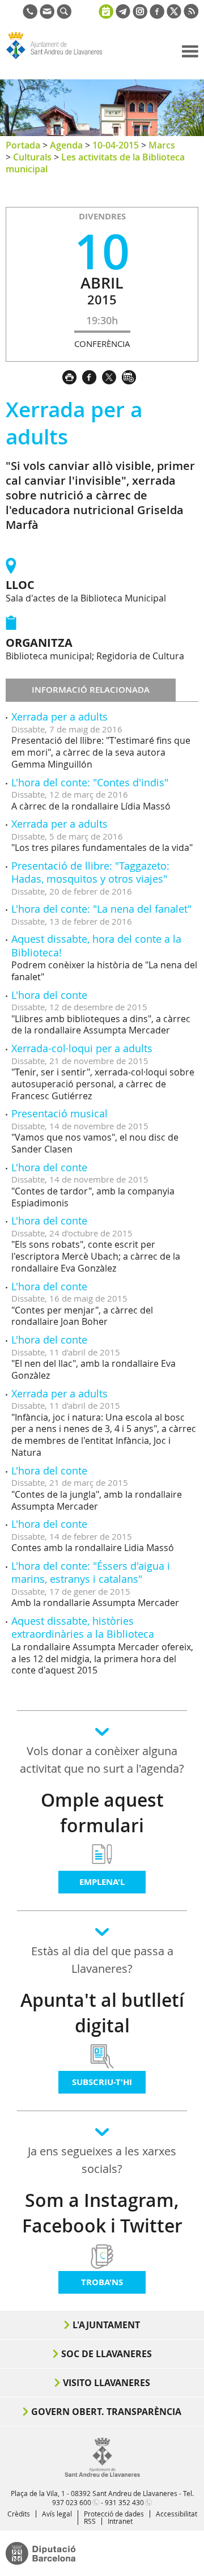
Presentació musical (59, 1113)
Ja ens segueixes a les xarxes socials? (102, 2160)
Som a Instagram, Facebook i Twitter (102, 2213)
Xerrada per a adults (59, 717)
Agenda (66, 145)
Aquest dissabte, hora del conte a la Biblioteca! (96, 945)
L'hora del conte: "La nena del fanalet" (101, 909)
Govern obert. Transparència (106, 2412)
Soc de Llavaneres (107, 2354)
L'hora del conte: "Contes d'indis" (90, 782)
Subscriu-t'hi (102, 2082)
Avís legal (57, 2514)
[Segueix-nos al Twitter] (174, 15)
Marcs (162, 145)
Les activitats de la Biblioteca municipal (95, 163)
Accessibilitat (177, 2514)
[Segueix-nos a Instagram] (140, 15)
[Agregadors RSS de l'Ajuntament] (191, 15)
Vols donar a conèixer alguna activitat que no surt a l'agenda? (102, 1760)
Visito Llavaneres (107, 2383)
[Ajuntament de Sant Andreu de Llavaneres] (102, 2475)
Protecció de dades (114, 2514)
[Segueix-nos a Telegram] (123, 15)
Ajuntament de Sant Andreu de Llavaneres (60, 59)
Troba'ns (102, 2282)
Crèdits (19, 2514)
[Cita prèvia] (106, 10)
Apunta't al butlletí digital (102, 2013)
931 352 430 (124, 2502)
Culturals (32, 157)
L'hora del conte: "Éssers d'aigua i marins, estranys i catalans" (91, 1572)
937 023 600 (72, 2502)
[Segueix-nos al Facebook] (157, 15)
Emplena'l (102, 1882)
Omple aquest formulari (102, 1813)
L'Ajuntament (106, 2325)
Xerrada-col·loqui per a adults (82, 1048)
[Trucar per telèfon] (30, 15)
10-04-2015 (116, 145)
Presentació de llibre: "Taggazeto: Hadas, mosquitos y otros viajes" (90, 872)
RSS (90, 2521)
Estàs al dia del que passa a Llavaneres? (102, 1960)
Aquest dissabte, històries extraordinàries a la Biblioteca (83, 1627)
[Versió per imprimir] (72, 376)
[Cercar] (64, 15)
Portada (23, 145)
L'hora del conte (49, 995)
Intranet (120, 2521)
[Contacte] (47, 15)
